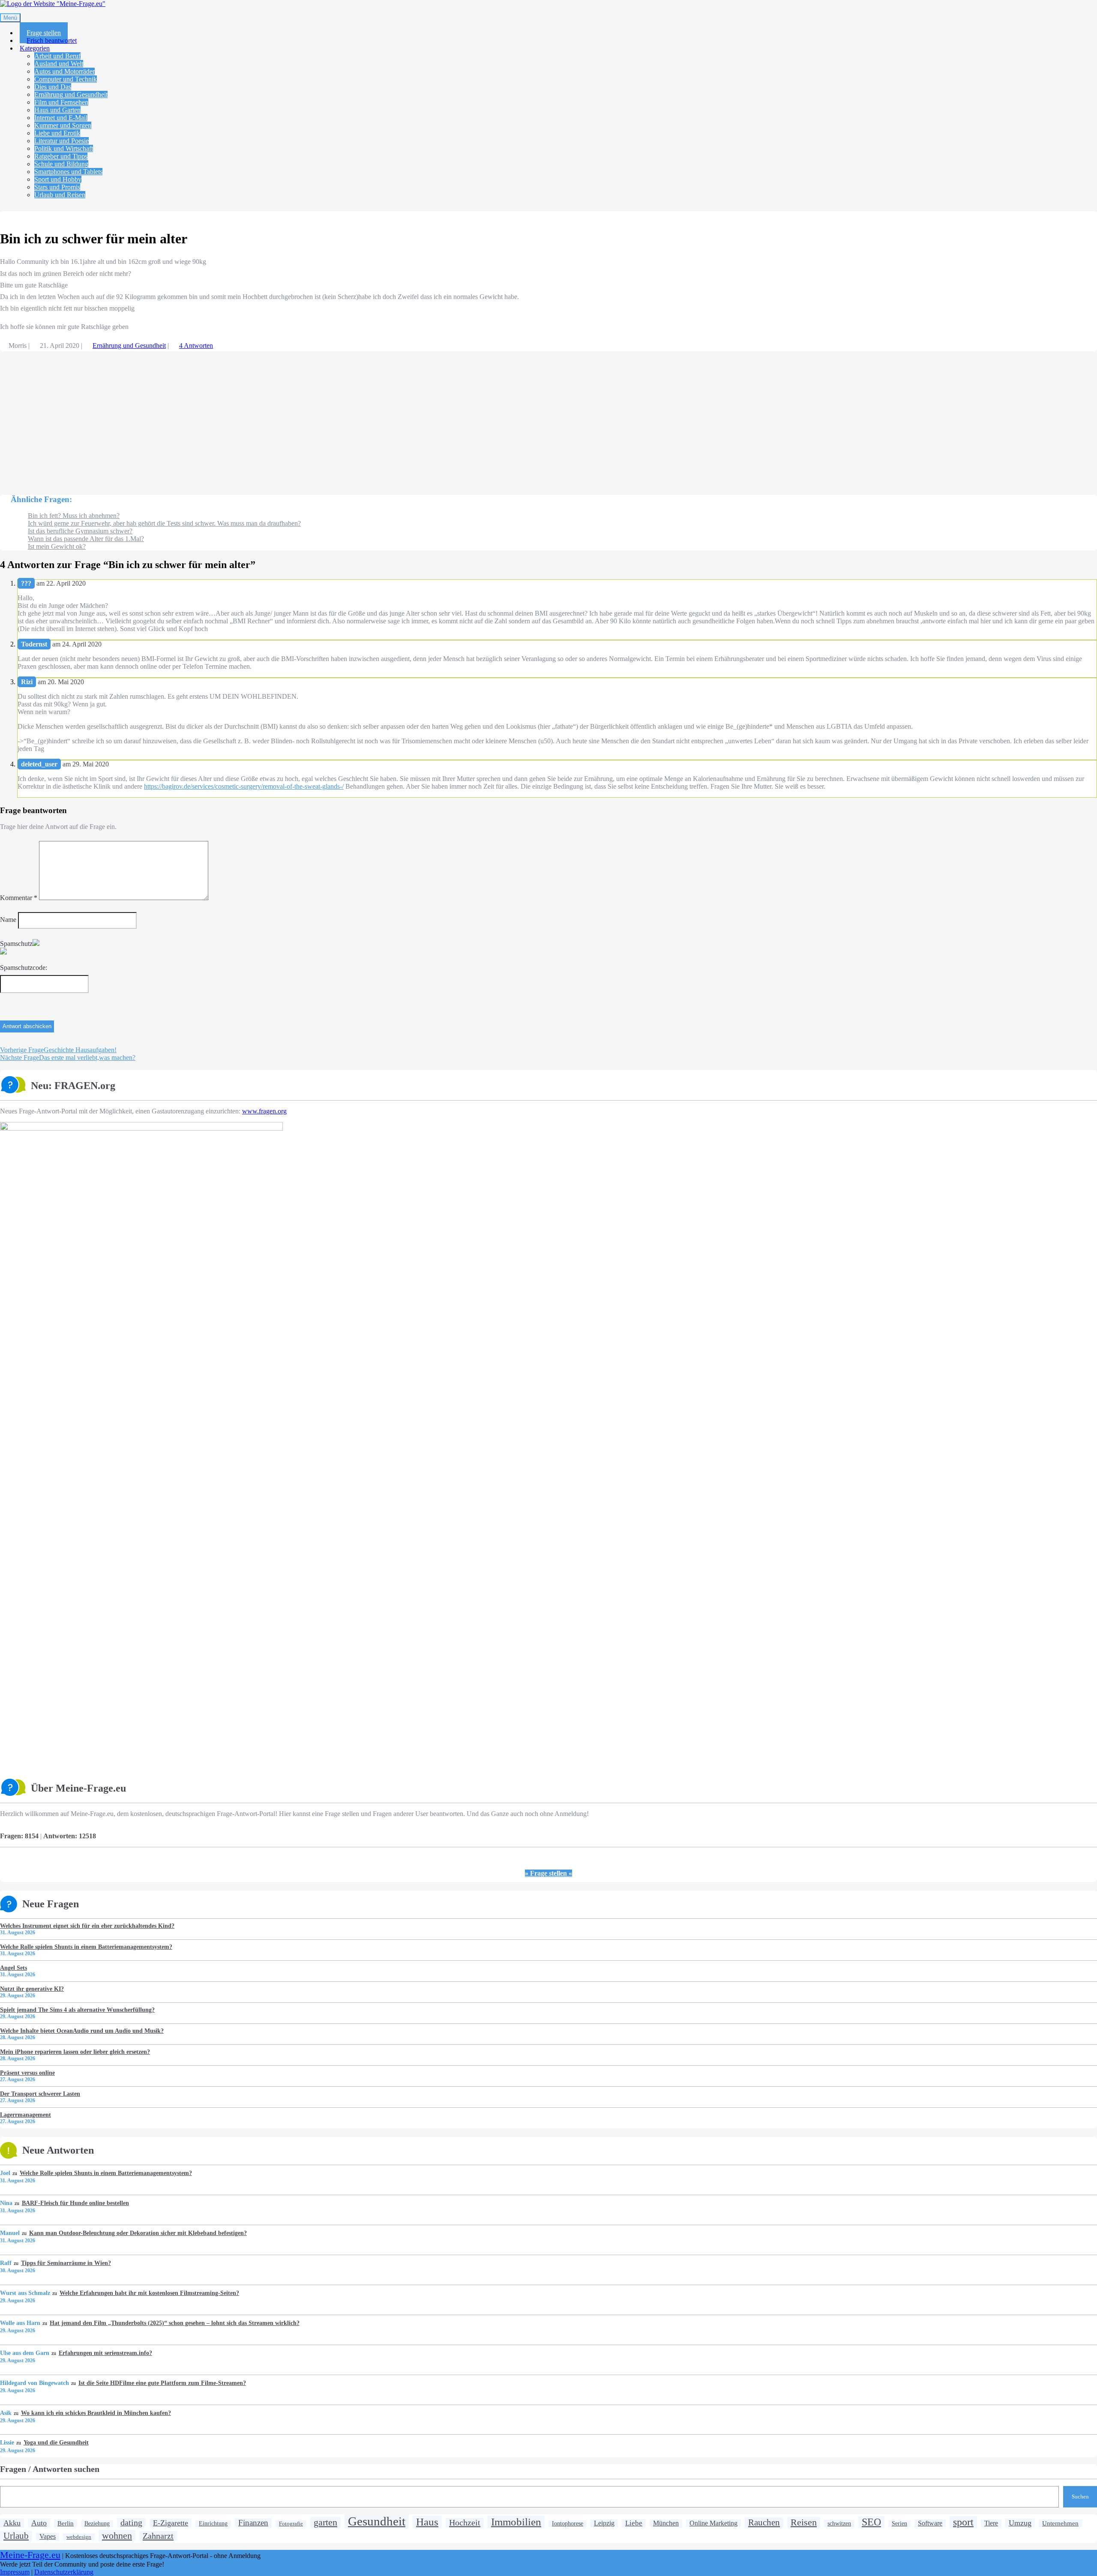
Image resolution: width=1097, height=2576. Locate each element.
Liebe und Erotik (57, 133)
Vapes (48, 2537)
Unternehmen (1060, 2523)
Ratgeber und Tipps (61, 156)
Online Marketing (713, 2523)
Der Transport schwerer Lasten (40, 2094)
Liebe (634, 2523)
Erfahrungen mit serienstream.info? (105, 2353)
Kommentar (19, 898)
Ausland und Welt (59, 64)
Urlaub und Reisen (60, 195)
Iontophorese (568, 2524)
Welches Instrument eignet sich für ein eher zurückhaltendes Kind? (87, 1926)
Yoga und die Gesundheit (56, 2442)
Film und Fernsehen (61, 102)
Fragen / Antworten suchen (50, 2469)
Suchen (1080, 2497)
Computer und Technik (66, 79)
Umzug (1020, 2523)
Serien (899, 2524)
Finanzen (253, 2523)
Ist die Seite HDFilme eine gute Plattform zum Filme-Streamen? (162, 2383)
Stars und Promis (57, 187)
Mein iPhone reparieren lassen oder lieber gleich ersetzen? (75, 2052)
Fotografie (291, 2524)
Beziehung (97, 2524)
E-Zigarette (171, 2523)
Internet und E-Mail (61, 118)
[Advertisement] (257, 419)
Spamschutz (16, 944)
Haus (427, 2522)
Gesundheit (377, 2521)
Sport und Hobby (58, 179)
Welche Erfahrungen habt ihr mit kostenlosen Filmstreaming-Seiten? (149, 2293)
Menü (10, 18)
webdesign (79, 2537)
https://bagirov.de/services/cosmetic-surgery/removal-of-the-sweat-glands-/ (244, 786)
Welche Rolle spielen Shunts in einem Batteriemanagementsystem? (86, 1947)
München (666, 2523)
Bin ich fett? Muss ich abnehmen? (74, 516)
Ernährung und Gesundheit (71, 94)
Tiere (991, 2523)
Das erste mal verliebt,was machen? (68, 1058)
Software (930, 2523)
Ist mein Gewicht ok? (57, 546)
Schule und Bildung (61, 164)
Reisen (804, 2522)
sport (963, 2522)
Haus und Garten (57, 110)
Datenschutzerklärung (64, 2572)
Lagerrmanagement (25, 2115)
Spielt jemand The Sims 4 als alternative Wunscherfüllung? (77, 2010)
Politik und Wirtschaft (64, 148)
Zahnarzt (158, 2536)
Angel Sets (13, 1968)
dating (131, 2522)
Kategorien (35, 48)
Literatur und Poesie (61, 141)
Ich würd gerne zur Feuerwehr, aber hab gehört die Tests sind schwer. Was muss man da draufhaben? (164, 523)
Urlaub (16, 2536)
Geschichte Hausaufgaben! (58, 1050)
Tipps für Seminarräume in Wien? (66, 2263)
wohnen (117, 2536)
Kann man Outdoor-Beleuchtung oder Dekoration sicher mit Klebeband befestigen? (138, 2233)
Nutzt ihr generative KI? (32, 1989)
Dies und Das (53, 87)
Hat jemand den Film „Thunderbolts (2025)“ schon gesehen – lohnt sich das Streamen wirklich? (174, 2323)
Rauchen (764, 2522)
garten (325, 2522)
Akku (12, 2523)
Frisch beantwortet (52, 40)
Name (8, 920)
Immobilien (516, 2522)
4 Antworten (196, 346)
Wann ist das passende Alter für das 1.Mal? (86, 539)
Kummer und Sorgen (63, 125)
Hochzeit (465, 2522)
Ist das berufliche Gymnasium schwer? (80, 531)
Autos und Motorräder (64, 71)
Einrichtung (213, 2524)
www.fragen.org (264, 1111)
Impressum (15, 2572)
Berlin (66, 2523)
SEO (871, 2522)
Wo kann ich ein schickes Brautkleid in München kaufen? (96, 2413)
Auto (39, 2523)
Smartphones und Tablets (68, 172)
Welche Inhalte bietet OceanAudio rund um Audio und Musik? (82, 2031)
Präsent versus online (27, 2073)
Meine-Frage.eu (30, 2555)
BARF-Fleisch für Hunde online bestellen (75, 2203)
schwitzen (839, 2523)
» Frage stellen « (548, 1873)
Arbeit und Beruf (57, 56)
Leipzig (604, 2523)
